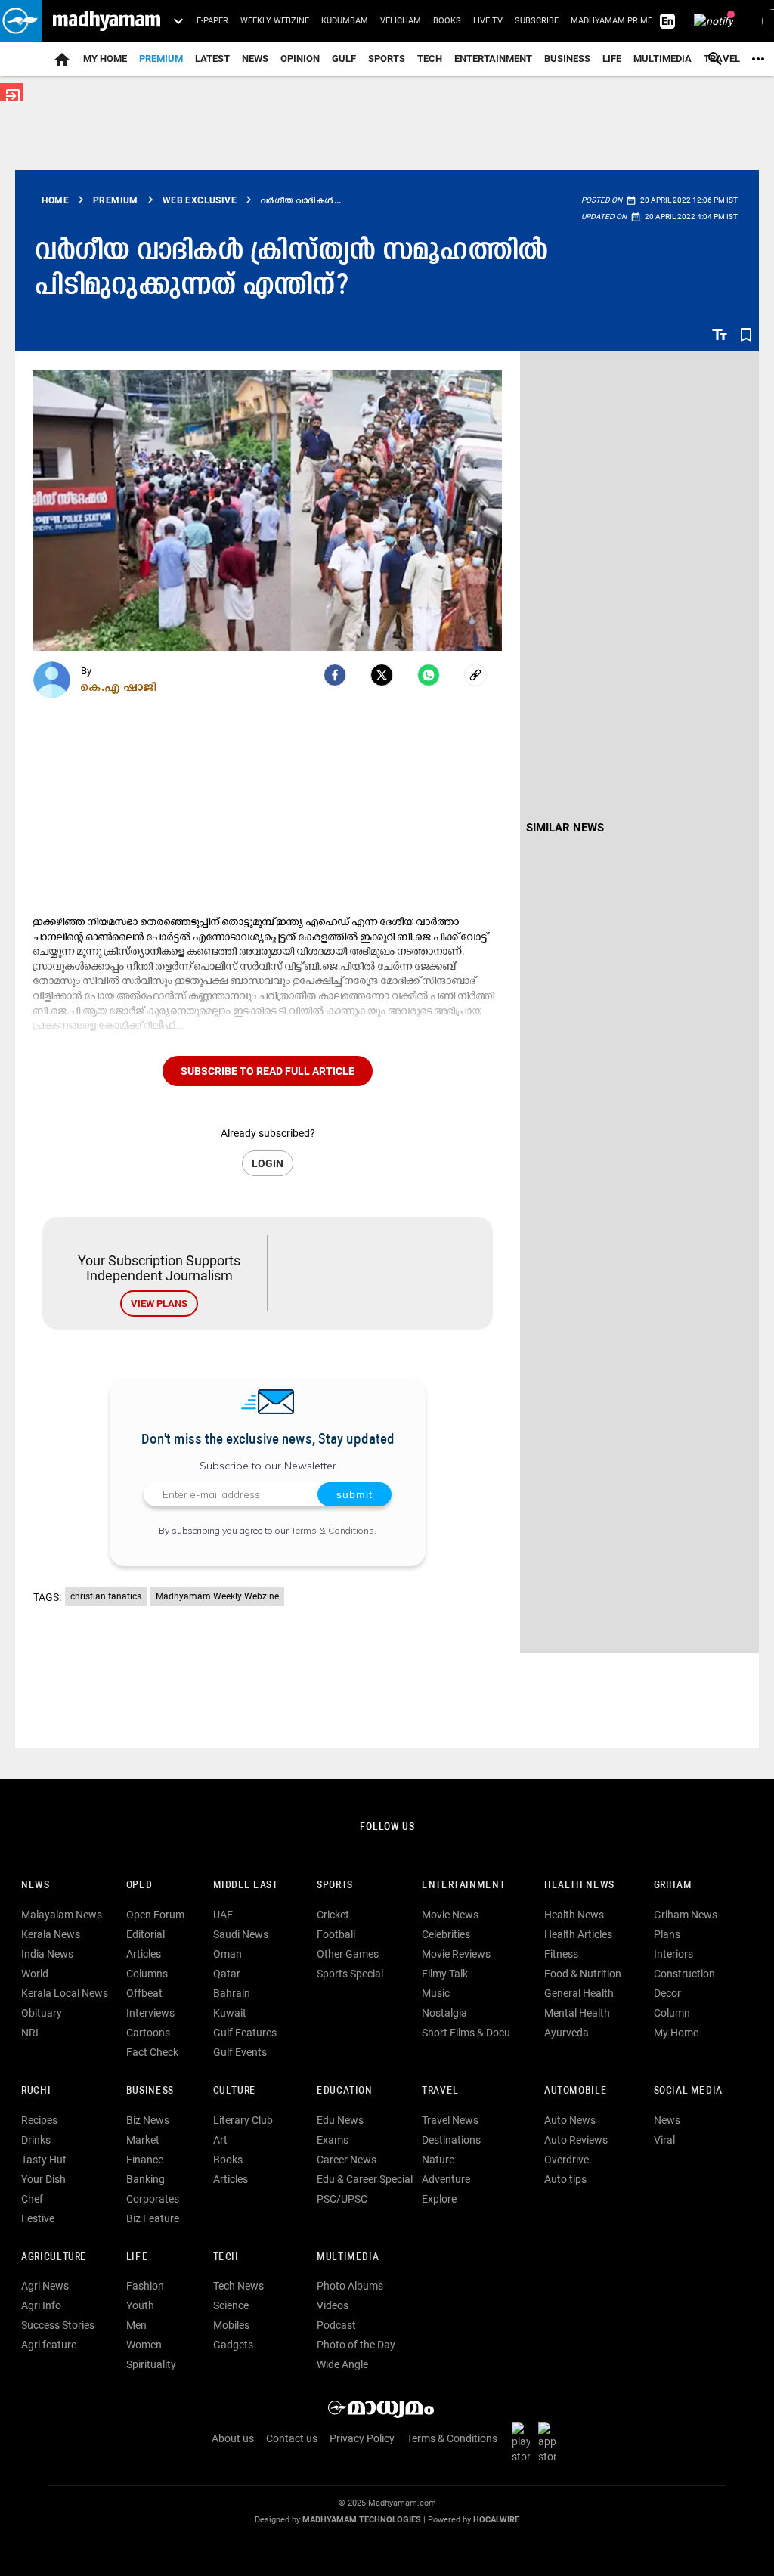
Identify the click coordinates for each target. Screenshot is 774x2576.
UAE (223, 1915)
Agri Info (41, 2305)
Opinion (300, 59)
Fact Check (152, 2052)
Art (220, 2140)
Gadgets (233, 2345)
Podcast (336, 2325)
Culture (235, 2091)
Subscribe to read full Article (268, 1071)
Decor (667, 1993)
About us (233, 2438)
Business (567, 59)
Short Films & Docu (466, 2033)
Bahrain (232, 1993)
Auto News (570, 2120)
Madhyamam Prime (611, 21)
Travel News (450, 2120)
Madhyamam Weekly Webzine (217, 1596)
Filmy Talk (445, 1974)
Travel (440, 2091)
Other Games (348, 1954)
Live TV (488, 21)
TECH (430, 59)
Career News (347, 2160)
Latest (212, 59)
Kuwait (230, 2013)
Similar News (565, 828)
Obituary (42, 2013)
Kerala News (51, 1934)
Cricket (333, 1915)
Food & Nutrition (583, 1974)
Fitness (561, 1954)
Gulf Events (240, 2052)
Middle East (246, 1886)
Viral (664, 2140)
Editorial (146, 1934)
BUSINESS (150, 2091)
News (255, 59)
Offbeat (144, 1993)
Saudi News (241, 1934)
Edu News (340, 2120)
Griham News (686, 1915)
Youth (140, 2305)
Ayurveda (567, 2033)
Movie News (450, 1915)
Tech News (238, 2286)
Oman (228, 1954)
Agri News (45, 2286)
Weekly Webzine (275, 21)
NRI (30, 2033)
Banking (146, 2179)
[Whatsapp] (429, 675)
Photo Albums (350, 2286)
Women (144, 2345)
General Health (579, 1993)
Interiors (673, 1954)
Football (336, 1934)
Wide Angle (342, 2364)
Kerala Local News (65, 1993)
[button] (21, 21)
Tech (226, 2257)
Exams (333, 2140)
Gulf (344, 59)
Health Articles (578, 1934)
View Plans (159, 1303)
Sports (387, 59)
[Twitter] (382, 675)
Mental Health (577, 2013)
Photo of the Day (356, 2345)
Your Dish (43, 2179)
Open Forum (155, 1915)
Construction (684, 1974)
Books (447, 21)
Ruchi (36, 2091)
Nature (438, 2160)
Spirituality (151, 2364)
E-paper (212, 21)
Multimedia (663, 59)
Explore (439, 2199)
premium (161, 59)
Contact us (292, 2438)
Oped (139, 1886)
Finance (145, 2160)
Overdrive (567, 2160)
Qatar (227, 1974)
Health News (579, 1886)
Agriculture (54, 2257)
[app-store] (550, 2442)
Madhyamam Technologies (362, 2520)
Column (672, 2013)
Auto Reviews (576, 2140)
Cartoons (148, 2033)
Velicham (401, 21)
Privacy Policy (362, 2438)
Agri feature (49, 2345)
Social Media (688, 2091)
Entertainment (493, 59)
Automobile (576, 2091)
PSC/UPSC (342, 2199)
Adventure (446, 2179)
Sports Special (350, 1974)
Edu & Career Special (365, 2179)
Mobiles (231, 2325)
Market (143, 2140)
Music (436, 1993)
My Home (105, 59)
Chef (32, 2199)
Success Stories (58, 2325)
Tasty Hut (44, 2160)
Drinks (36, 2140)
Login (268, 1163)
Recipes (39, 2120)
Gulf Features (245, 2033)
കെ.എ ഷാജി (119, 686)
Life (612, 59)
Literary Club (243, 2120)
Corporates (153, 2199)
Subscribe (537, 21)
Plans (667, 1934)
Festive (38, 2218)
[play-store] (524, 2442)
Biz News (148, 2120)
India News (47, 1954)
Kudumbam (345, 21)
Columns (147, 1974)
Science (231, 2305)
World (35, 1974)
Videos (333, 2305)
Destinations (451, 2140)
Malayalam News (62, 1915)
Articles (144, 1954)
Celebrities (446, 1934)
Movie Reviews (456, 1954)
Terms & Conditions (333, 1530)
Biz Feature (153, 2218)
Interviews (150, 2013)
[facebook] (335, 675)
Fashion (145, 2286)
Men (136, 2325)
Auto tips (565, 2179)
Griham (673, 1886)
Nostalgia (444, 2013)
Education (345, 2091)
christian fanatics (106, 1596)
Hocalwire (496, 2520)
